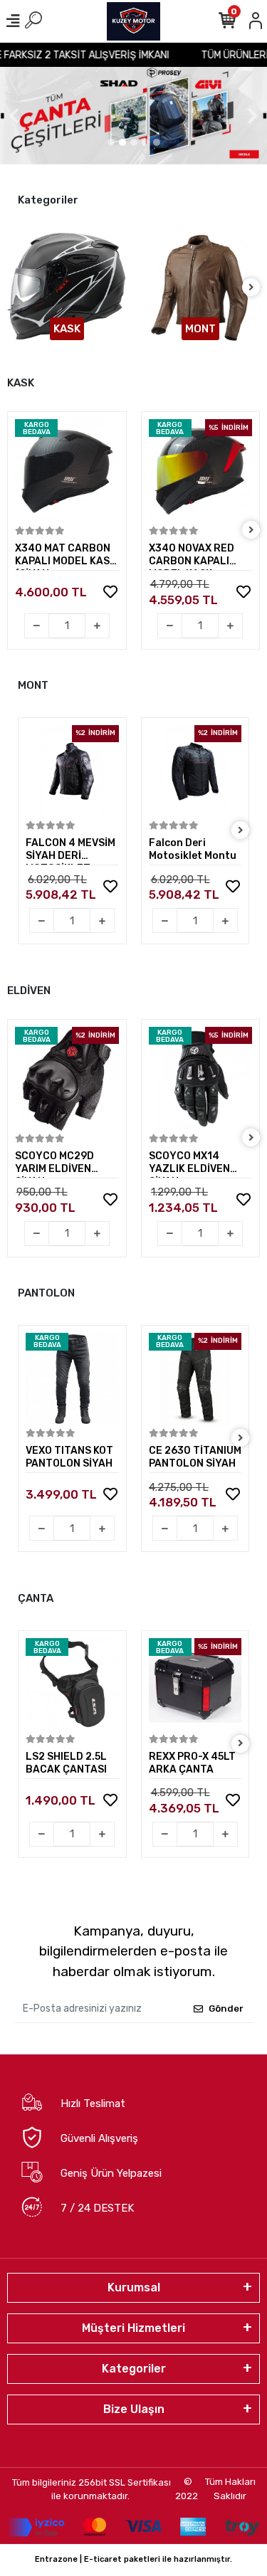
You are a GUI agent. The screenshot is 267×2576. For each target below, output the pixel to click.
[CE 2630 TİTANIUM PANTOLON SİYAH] (195, 1379)
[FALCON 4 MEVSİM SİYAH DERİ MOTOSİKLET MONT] (72, 772)
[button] (14, 116)
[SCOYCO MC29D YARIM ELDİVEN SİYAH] (67, 1079)
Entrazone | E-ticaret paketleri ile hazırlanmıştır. (133, 2559)
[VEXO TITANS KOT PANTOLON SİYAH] (72, 1379)
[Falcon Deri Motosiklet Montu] (195, 772)
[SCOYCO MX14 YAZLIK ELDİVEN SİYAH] (201, 1079)
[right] (251, 288)
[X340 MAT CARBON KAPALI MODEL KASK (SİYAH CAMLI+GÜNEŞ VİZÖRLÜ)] (67, 471)
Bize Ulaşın (134, 2409)
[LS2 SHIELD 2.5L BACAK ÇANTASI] (72, 1685)
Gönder (226, 2008)
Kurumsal (134, 2287)
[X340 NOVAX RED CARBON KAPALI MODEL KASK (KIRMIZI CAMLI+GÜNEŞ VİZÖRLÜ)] (201, 471)
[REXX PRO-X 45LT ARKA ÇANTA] (195, 1685)
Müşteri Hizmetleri (133, 2328)
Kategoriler (134, 2369)
